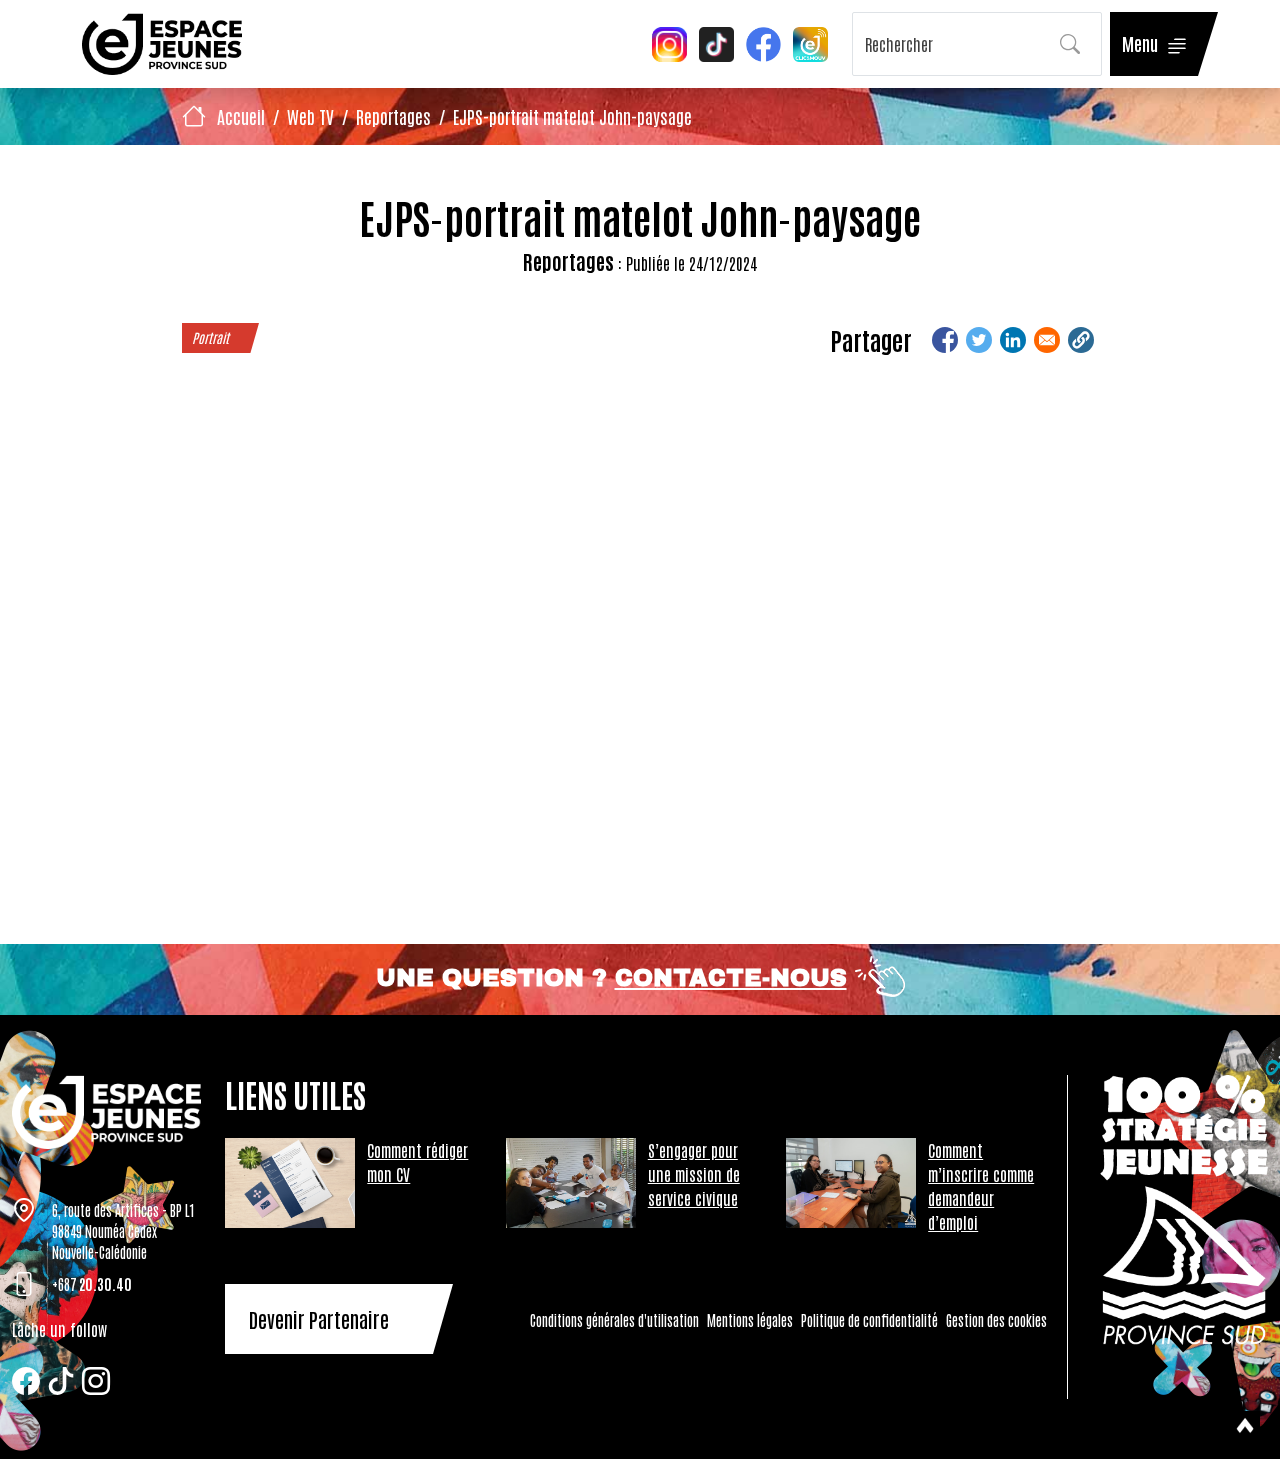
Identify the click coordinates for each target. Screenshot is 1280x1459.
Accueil (241, 116)
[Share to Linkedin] (1013, 340)
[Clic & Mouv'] (810, 42)
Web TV (310, 116)
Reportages (393, 116)
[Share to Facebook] (945, 340)
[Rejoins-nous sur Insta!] (669, 42)
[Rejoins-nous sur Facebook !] (763, 42)
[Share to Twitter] (979, 340)
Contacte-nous (731, 978)
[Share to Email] (1047, 340)
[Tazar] (106, 1112)
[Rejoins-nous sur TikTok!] (716, 42)
